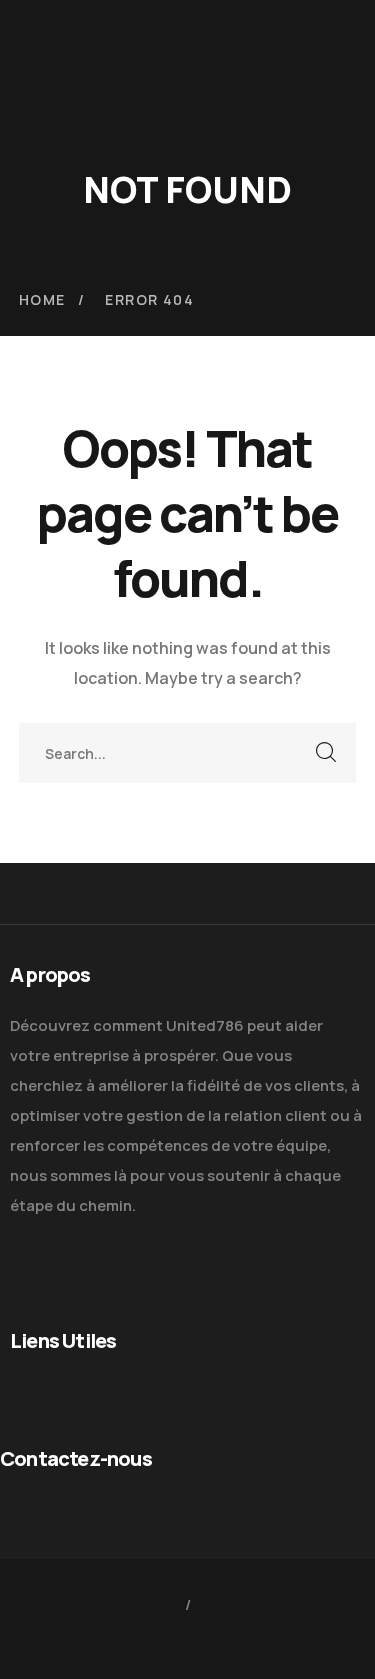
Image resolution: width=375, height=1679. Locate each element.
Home (42, 299)
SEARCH (326, 753)
